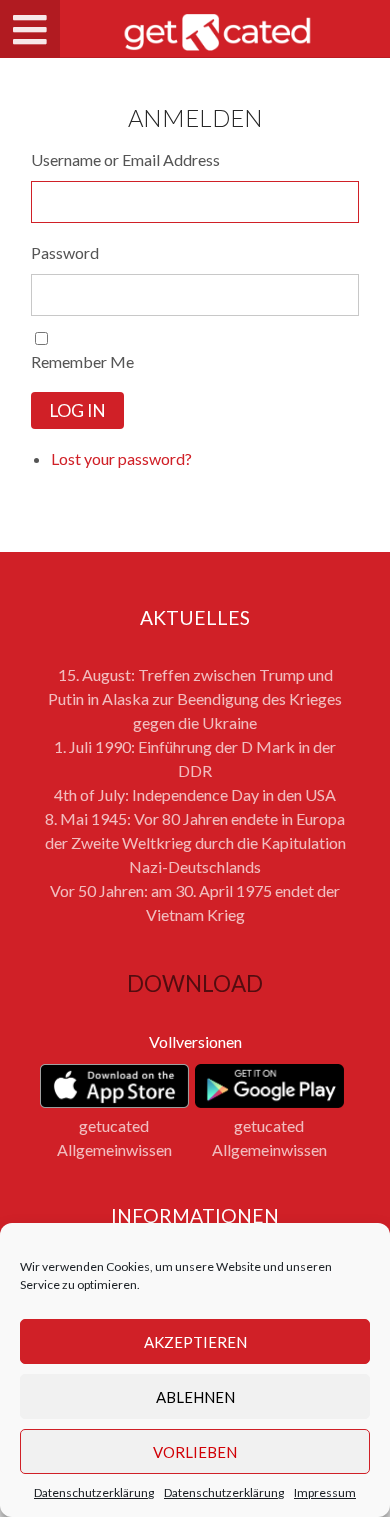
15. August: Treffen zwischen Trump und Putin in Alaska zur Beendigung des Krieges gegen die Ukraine (195, 698)
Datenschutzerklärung (94, 1492)
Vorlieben (195, 1452)
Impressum (325, 1492)
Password (65, 252)
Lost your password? (121, 458)
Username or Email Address (125, 159)
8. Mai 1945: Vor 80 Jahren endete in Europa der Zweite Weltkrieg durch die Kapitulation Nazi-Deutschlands (195, 842)
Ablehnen (195, 1397)
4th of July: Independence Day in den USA (195, 794)
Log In (77, 410)
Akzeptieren (195, 1342)
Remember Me (82, 361)
